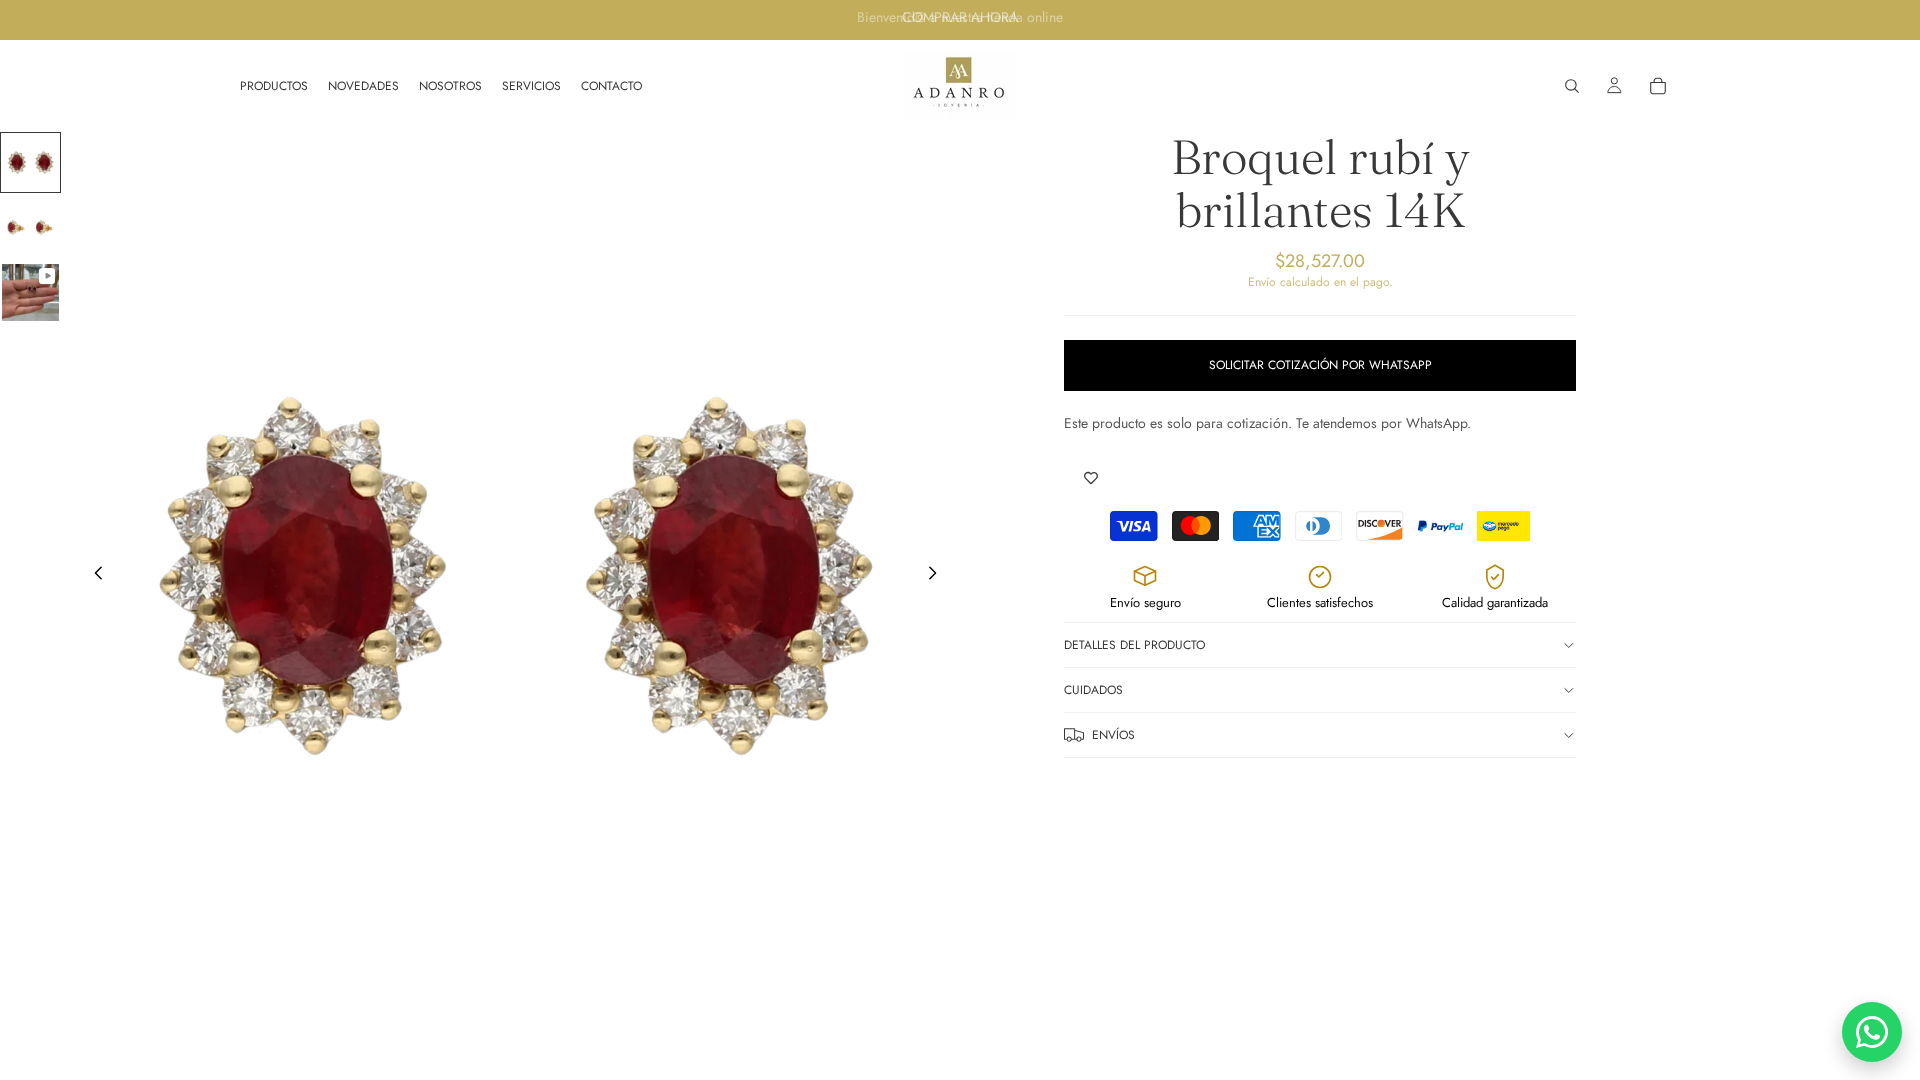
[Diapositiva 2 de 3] (30, 227)
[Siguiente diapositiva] (938, 576)
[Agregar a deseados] (1091, 479)
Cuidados (1093, 690)
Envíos (1113, 735)
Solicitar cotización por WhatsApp (1320, 365)
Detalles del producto (1134, 645)
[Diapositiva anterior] (93, 576)
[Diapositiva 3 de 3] (30, 292)
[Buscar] (1572, 86)
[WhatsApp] (1872, 1032)
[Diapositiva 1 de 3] (30, 162)
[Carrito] (1658, 86)
